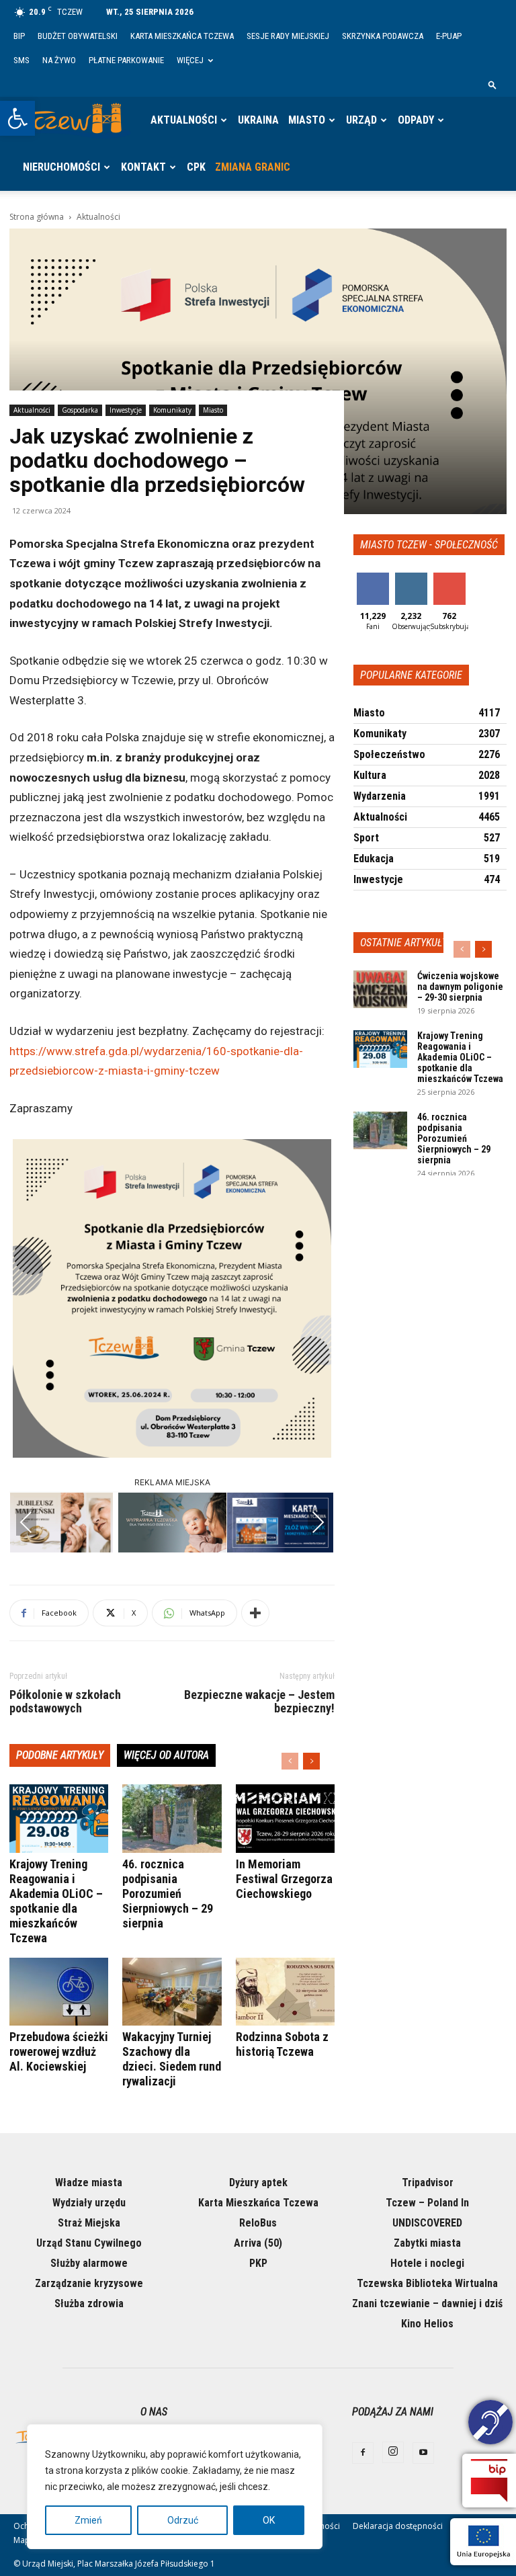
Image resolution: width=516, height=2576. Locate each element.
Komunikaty (172, 410)
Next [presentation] (318, 1522)
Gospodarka (80, 410)
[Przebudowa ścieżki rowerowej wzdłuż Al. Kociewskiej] (59, 1992)
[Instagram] (393, 2452)
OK (269, 2520)
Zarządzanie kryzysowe (89, 2283)
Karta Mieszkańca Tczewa (182, 36)
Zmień (88, 2520)
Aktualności (184, 120)
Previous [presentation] (26, 1522)
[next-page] (311, 1761)
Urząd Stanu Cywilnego (89, 2243)
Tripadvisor (428, 2183)
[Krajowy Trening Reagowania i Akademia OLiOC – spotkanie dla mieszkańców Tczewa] (59, 1818)
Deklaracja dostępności (398, 2526)
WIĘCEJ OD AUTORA (166, 1755)
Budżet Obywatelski (78, 36)
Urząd (361, 120)
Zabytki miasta (427, 2243)
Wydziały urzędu (89, 2203)
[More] (255, 1613)
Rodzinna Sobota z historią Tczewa (282, 2044)
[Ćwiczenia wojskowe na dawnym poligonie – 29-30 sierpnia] (380, 989)
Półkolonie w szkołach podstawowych (65, 1702)
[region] (175, 2487)
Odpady (416, 120)
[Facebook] (363, 2453)
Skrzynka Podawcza (383, 36)
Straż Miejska (89, 2223)
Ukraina (258, 120)
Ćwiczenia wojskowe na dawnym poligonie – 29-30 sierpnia (460, 987)
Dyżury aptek (258, 2183)
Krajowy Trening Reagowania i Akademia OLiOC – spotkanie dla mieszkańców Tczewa (56, 1901)
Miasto (307, 120)
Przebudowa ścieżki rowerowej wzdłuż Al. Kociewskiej (59, 2051)
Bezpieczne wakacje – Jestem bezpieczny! (259, 1702)
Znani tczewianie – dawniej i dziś (427, 2303)
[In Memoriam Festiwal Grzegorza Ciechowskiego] (285, 1818)
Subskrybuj (454, 578)
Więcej (190, 60)
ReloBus (258, 2223)
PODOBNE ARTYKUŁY (60, 1755)
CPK (196, 167)
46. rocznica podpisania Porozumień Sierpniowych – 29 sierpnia (168, 1894)
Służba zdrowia (89, 2303)
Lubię (373, 578)
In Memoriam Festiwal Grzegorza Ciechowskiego (284, 1879)
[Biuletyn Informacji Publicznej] (489, 2481)
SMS (21, 60)
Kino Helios (427, 2324)
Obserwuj (412, 578)
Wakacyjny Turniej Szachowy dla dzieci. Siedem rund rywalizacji (172, 2059)
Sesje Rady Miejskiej (288, 36)
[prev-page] (290, 1761)
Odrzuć (183, 2520)
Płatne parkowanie (126, 60)
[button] (17, 118)
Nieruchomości (61, 167)
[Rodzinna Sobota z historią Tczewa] (285, 1992)
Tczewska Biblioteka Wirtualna (427, 2283)
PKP (258, 2263)
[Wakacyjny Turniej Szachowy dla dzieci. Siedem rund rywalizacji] (172, 1992)
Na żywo (59, 60)
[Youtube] (423, 2453)
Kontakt (143, 167)
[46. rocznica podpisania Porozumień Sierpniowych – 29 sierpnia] (172, 1818)
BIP (19, 36)
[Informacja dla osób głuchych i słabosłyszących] (490, 2424)
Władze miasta (89, 2183)
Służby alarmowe (89, 2263)
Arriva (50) (258, 2243)
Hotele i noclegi (427, 2263)
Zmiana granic (253, 167)
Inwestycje (126, 410)
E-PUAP (449, 36)
